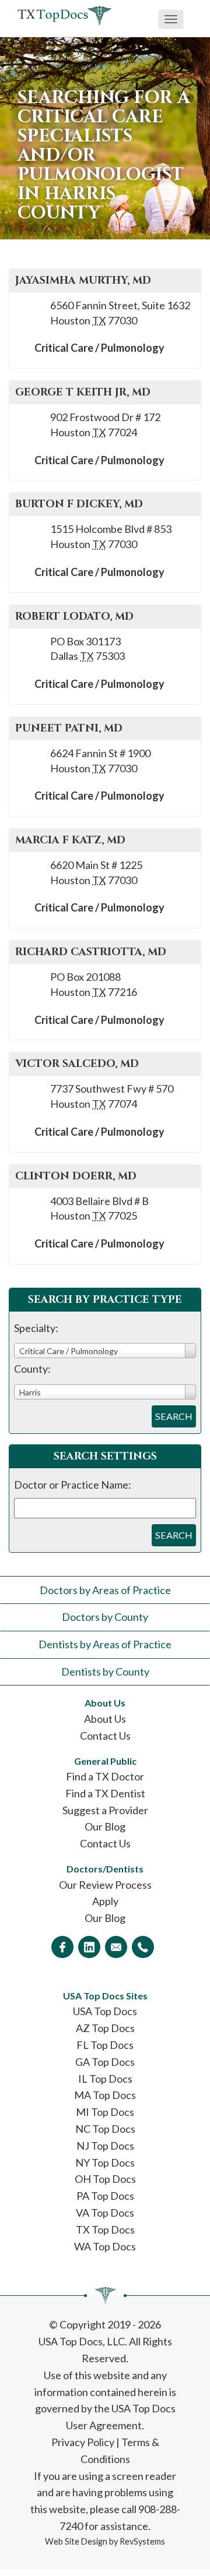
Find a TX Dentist (105, 1793)
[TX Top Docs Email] (116, 1947)
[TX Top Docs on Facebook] (62, 1947)
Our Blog (105, 1826)
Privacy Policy (83, 2442)
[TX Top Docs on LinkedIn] (89, 1947)
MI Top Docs (105, 2112)
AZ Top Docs (105, 2028)
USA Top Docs (105, 2011)
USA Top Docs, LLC (82, 2341)
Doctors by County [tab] (105, 1617)
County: (32, 1369)
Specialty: (36, 1328)
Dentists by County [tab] (105, 1672)
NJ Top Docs (105, 2146)
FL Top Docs (105, 2045)
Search (174, 1416)
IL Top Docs (105, 2079)
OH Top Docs (105, 2179)
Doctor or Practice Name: (73, 1485)
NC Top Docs (105, 2129)
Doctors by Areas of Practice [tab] (105, 1590)
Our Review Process (105, 1885)
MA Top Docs (105, 2095)
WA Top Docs (105, 2246)
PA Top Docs (105, 2196)
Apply (105, 1901)
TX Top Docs (105, 2229)
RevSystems (142, 2541)
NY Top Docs (105, 2162)
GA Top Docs (105, 2062)
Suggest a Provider (105, 1810)
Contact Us (105, 1736)
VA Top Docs (105, 2213)
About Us (105, 1719)
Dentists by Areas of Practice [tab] (105, 1644)
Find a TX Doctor (105, 1776)
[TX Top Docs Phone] (143, 1947)
